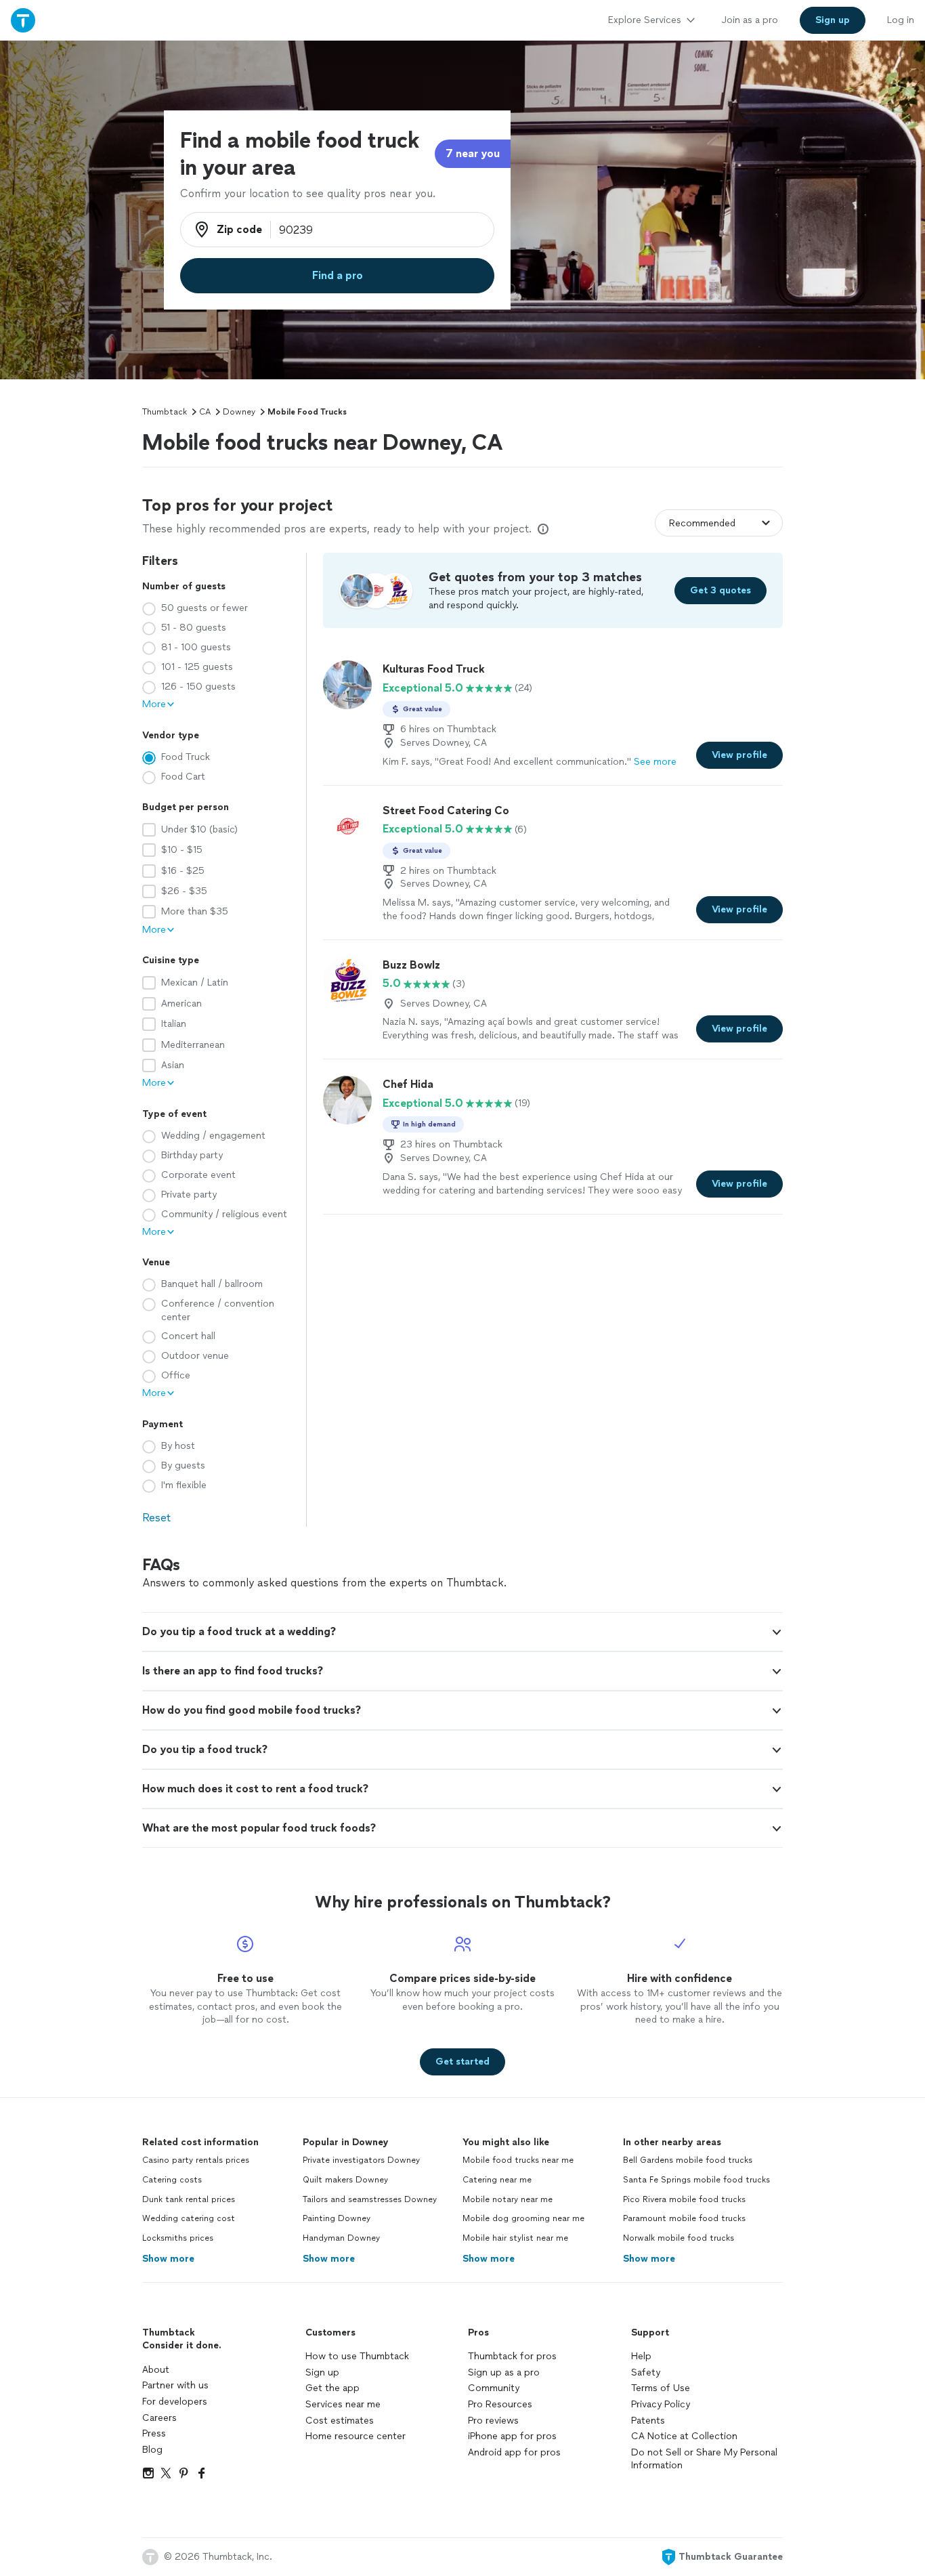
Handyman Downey (341, 2238)
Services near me (343, 2404)
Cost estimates (340, 2421)
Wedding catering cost (189, 2218)
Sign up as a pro (504, 2372)
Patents (648, 2421)
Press (154, 2433)
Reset (156, 1518)
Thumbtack (165, 412)
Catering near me (497, 2180)
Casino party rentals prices (196, 2160)
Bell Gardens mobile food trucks (688, 2160)
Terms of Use (661, 2388)
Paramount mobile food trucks (684, 2218)
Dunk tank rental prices (189, 2199)
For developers (175, 2402)
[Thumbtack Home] (23, 20)
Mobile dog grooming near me (523, 2218)
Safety (646, 2372)
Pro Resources (500, 2404)
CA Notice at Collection (684, 2436)
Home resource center (356, 2436)
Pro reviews (493, 2421)
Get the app (332, 2388)
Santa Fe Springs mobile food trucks (696, 2180)
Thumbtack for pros (512, 2356)
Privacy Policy (661, 2404)
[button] (462, 1632)
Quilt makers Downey (345, 2180)
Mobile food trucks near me (518, 2160)
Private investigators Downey (361, 2160)
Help (641, 2356)
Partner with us (175, 2385)
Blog (152, 2450)
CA (205, 412)
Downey (239, 412)
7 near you (473, 153)
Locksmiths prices (178, 2238)
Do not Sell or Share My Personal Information (704, 2459)
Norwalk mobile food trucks (679, 2238)
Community (494, 2388)
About (156, 2370)
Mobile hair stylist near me (515, 2238)
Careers (159, 2418)
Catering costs (172, 2180)
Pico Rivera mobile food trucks (684, 2199)
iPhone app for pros (512, 2436)
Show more (168, 2259)
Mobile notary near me (508, 2199)
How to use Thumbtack (357, 2356)
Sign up (322, 2372)
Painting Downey (337, 2218)
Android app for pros (514, 2452)
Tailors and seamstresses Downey (370, 2199)
